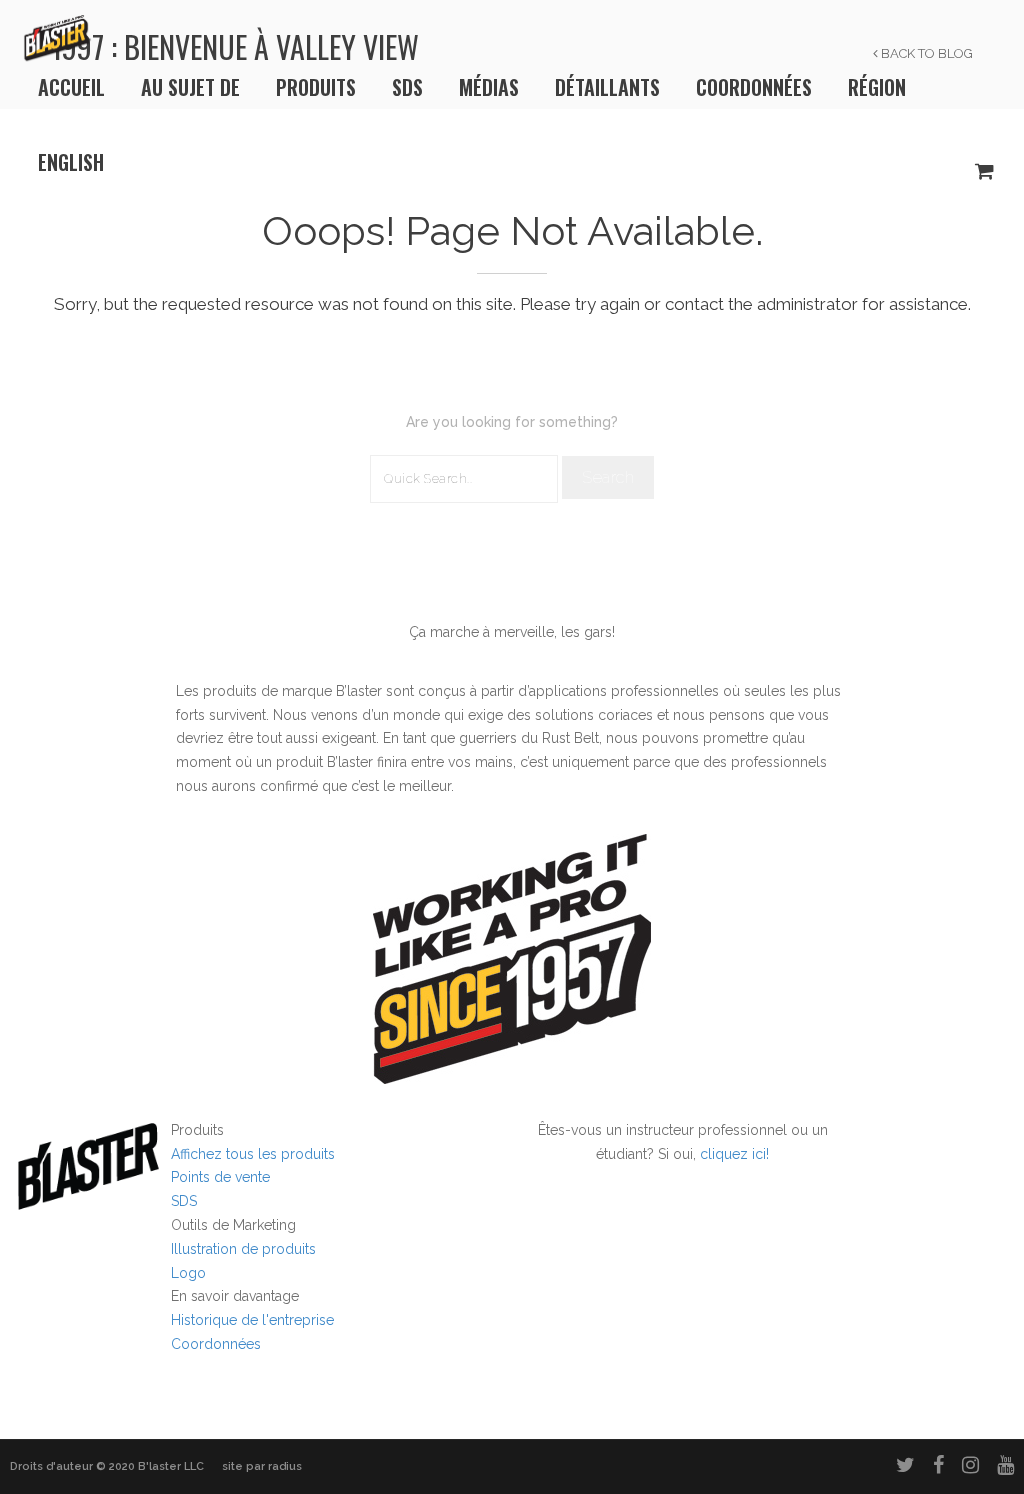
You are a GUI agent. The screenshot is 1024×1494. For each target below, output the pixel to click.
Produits (316, 87)
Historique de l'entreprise (252, 1320)
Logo (188, 1273)
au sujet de (190, 87)
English (71, 162)
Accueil (71, 87)
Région (877, 87)
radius (285, 1466)
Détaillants (607, 87)
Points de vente (220, 1177)
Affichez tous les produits (253, 1154)
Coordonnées (754, 87)
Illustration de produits (243, 1249)
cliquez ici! (734, 1154)
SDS (407, 87)
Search (608, 477)
